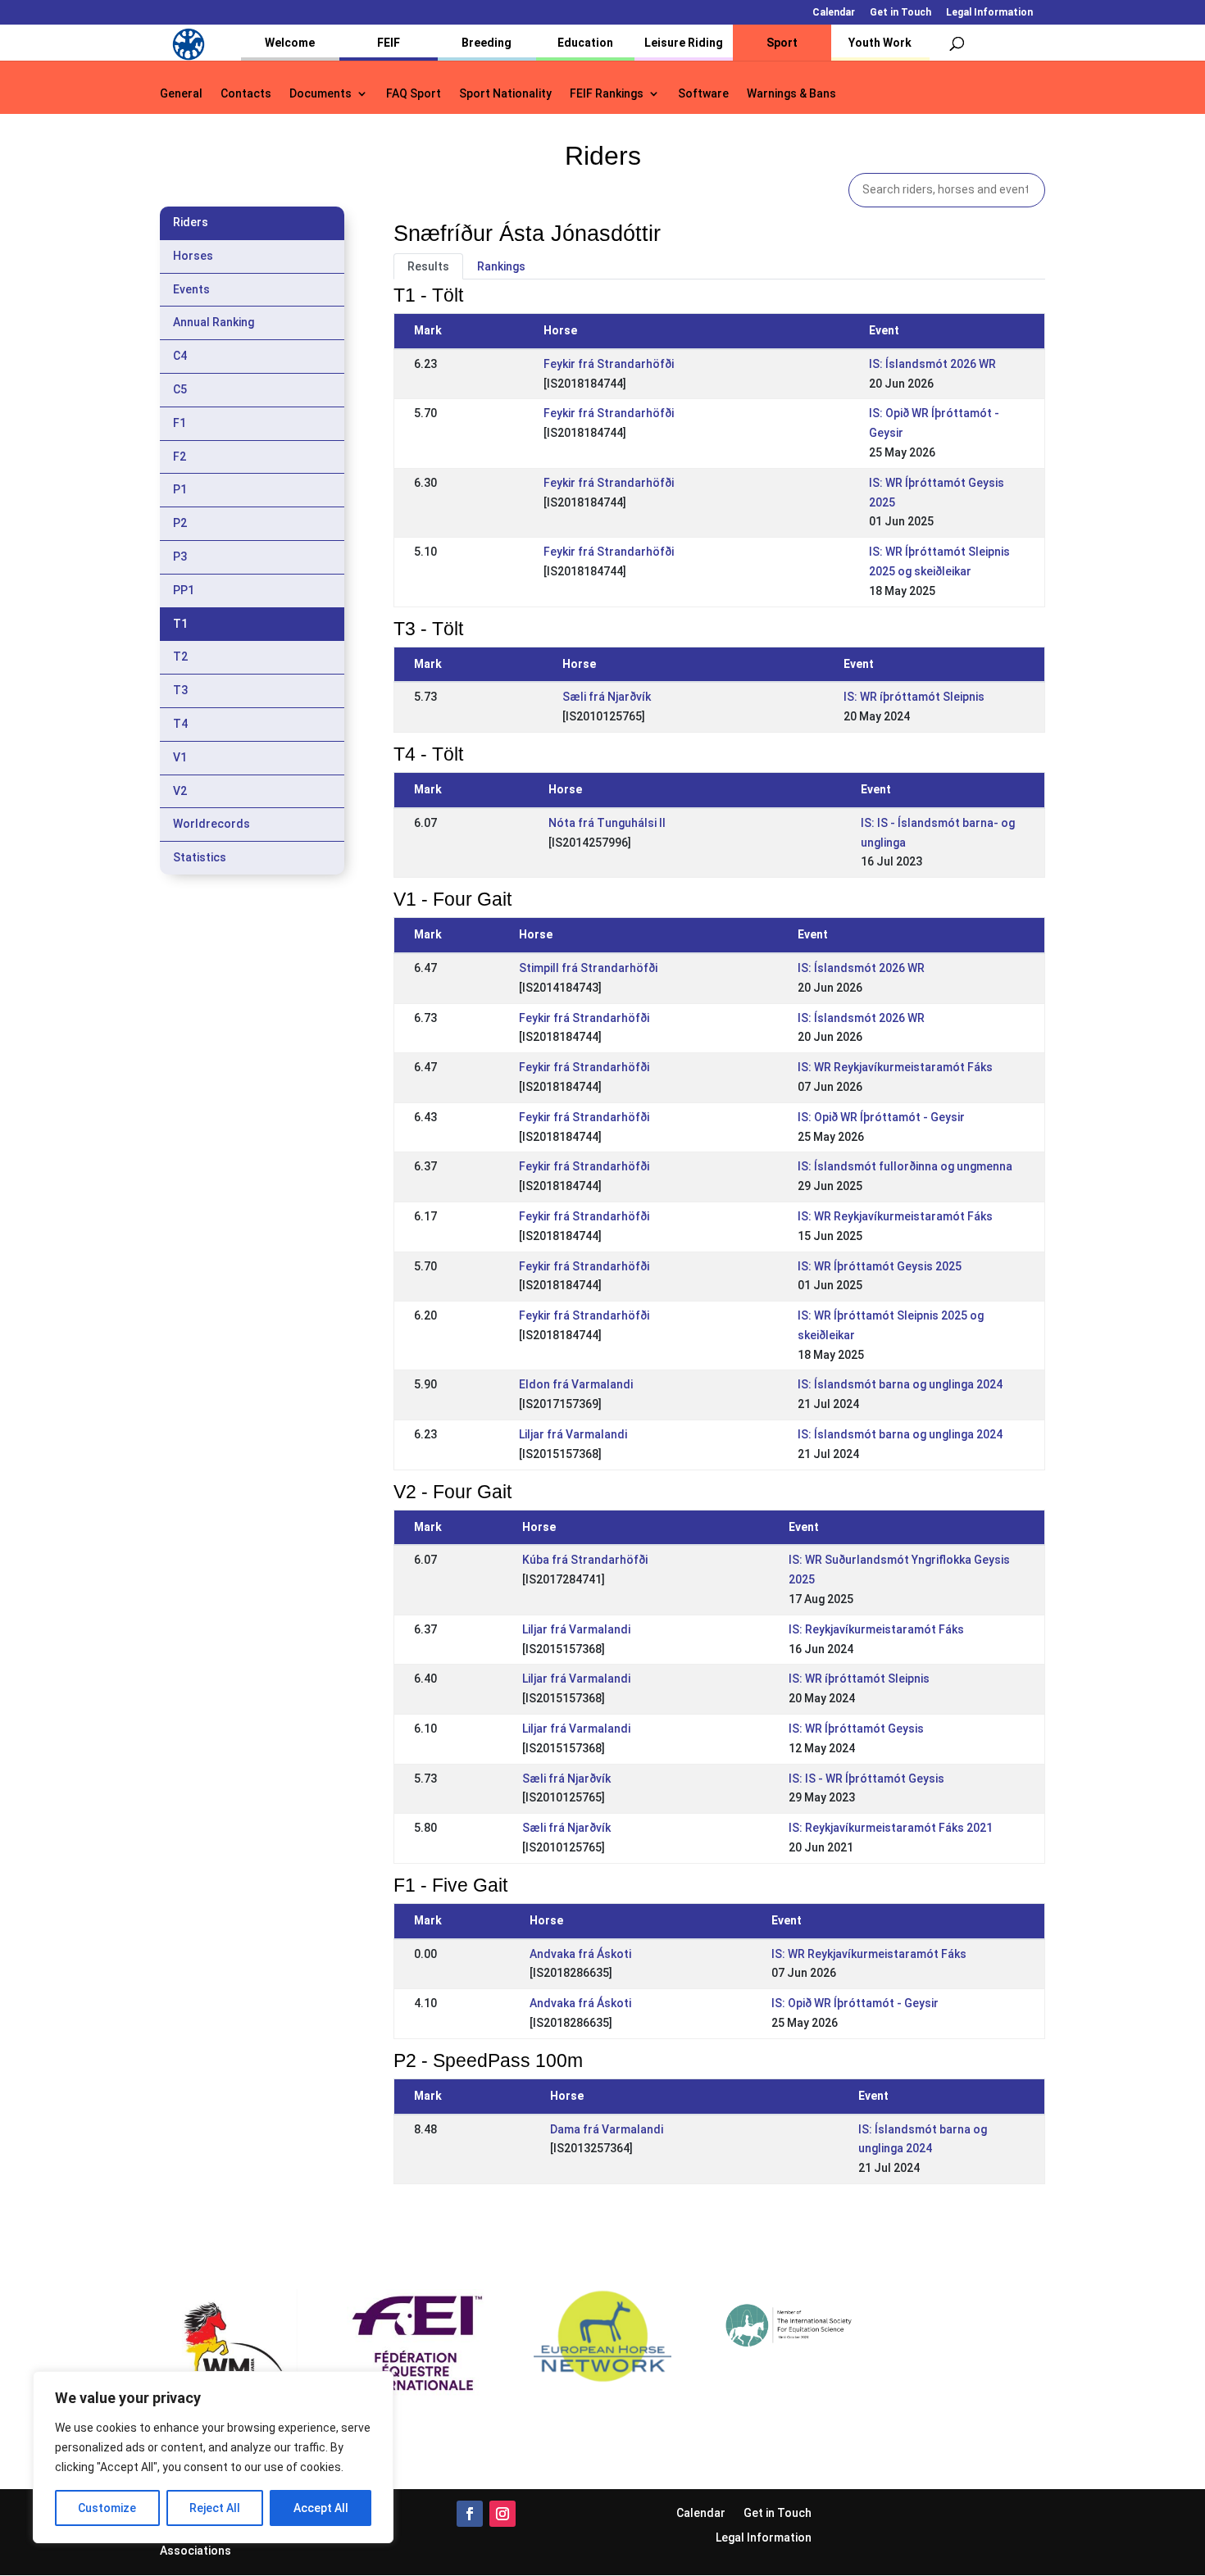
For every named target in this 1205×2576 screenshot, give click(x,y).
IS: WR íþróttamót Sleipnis (914, 697)
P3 (180, 557)
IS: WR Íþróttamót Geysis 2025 (880, 1266)
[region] (213, 2457)
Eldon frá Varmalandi (576, 1384)
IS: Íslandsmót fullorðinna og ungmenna (905, 1166)
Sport (782, 43)
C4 (180, 356)
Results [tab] (428, 266)
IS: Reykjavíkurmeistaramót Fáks (876, 1629)
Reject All (215, 2508)
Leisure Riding (684, 43)
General (181, 94)
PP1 (184, 590)
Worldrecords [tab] (211, 824)
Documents (321, 94)
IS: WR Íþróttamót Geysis (856, 1729)
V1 (180, 757)
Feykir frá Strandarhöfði (609, 364)
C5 (180, 389)
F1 (180, 423)
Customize (107, 2508)
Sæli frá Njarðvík (607, 697)
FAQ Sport (414, 94)
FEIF (389, 43)
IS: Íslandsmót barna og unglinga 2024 (900, 1384)
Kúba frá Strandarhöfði (585, 1560)
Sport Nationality (505, 94)
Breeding (487, 43)
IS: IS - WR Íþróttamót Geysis (866, 1779)
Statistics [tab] (200, 857)
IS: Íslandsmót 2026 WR (932, 364)
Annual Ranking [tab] (214, 322)
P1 (180, 489)
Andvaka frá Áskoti (580, 1954)
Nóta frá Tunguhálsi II (607, 823)
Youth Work (880, 43)
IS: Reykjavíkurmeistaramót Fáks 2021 (891, 1828)
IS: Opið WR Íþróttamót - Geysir (881, 1117)
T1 (180, 624)
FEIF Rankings (607, 94)
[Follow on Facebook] (470, 2514)
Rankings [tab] (501, 266)
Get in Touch (900, 13)
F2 (180, 457)
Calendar (834, 13)
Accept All (321, 2508)
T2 (180, 656)
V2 (180, 791)
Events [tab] (191, 289)
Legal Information (989, 13)
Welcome (290, 43)
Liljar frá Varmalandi (573, 1434)
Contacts (246, 94)
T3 (180, 690)
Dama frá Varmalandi (607, 2129)
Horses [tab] (193, 256)
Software (703, 94)
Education (585, 43)
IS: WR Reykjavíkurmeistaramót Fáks (895, 1067)
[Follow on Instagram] (502, 2514)
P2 (180, 523)
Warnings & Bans (791, 94)
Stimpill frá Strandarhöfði (588, 968)
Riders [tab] (191, 222)
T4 (180, 724)
